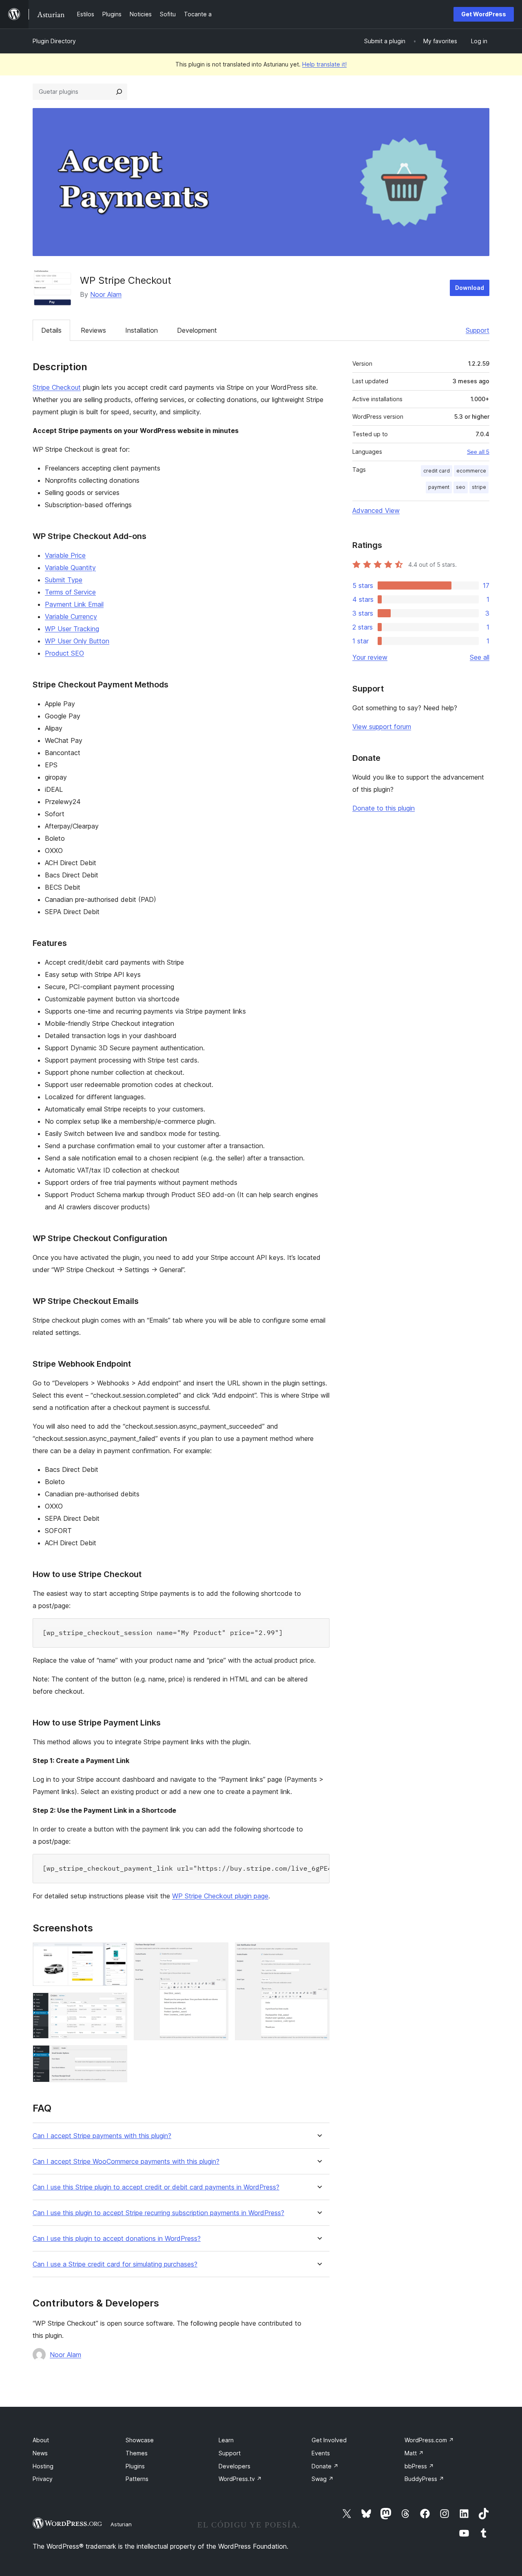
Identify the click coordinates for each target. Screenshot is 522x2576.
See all (480, 657)
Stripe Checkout (57, 387)
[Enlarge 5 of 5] (319, 1953)
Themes (137, 2453)
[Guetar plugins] (119, 92)
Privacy (43, 2479)
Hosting (43, 2466)
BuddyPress (424, 2479)
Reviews (93, 330)
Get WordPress (484, 14)
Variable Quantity (70, 568)
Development (197, 330)
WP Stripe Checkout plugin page (220, 1896)
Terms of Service (70, 592)
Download (470, 288)
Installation (142, 330)
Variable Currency (71, 616)
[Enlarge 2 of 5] (116, 2004)
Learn (226, 2440)
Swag (323, 2479)
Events (321, 2453)
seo (461, 487)
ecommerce (471, 471)
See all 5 (478, 452)
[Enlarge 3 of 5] (116, 2056)
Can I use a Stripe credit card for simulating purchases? (115, 2264)
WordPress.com (429, 2440)
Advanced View (376, 510)
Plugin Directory (54, 41)
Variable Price (65, 555)
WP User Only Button (77, 641)
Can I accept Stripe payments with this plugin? (102, 2136)
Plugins (135, 2466)
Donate (325, 2466)
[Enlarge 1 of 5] (116, 1953)
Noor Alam (106, 294)
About (41, 2440)
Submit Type (64, 580)
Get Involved (329, 2440)
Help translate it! (324, 64)
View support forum (382, 727)
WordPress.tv (240, 2479)
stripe (479, 487)
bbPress (419, 2466)
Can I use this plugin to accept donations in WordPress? (117, 2239)
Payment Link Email (74, 604)
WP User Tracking (72, 629)
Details (51, 330)
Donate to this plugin (384, 808)
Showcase (140, 2440)
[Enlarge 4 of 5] (217, 1953)
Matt (414, 2453)
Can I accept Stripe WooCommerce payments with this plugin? (126, 2162)
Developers (234, 2466)
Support (478, 330)
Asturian (121, 2524)
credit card (437, 471)
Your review (370, 657)
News (40, 2453)
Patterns (137, 2479)
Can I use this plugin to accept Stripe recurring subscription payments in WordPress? (158, 2213)
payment (439, 487)
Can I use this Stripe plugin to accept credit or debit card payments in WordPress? (156, 2187)
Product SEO (64, 653)
